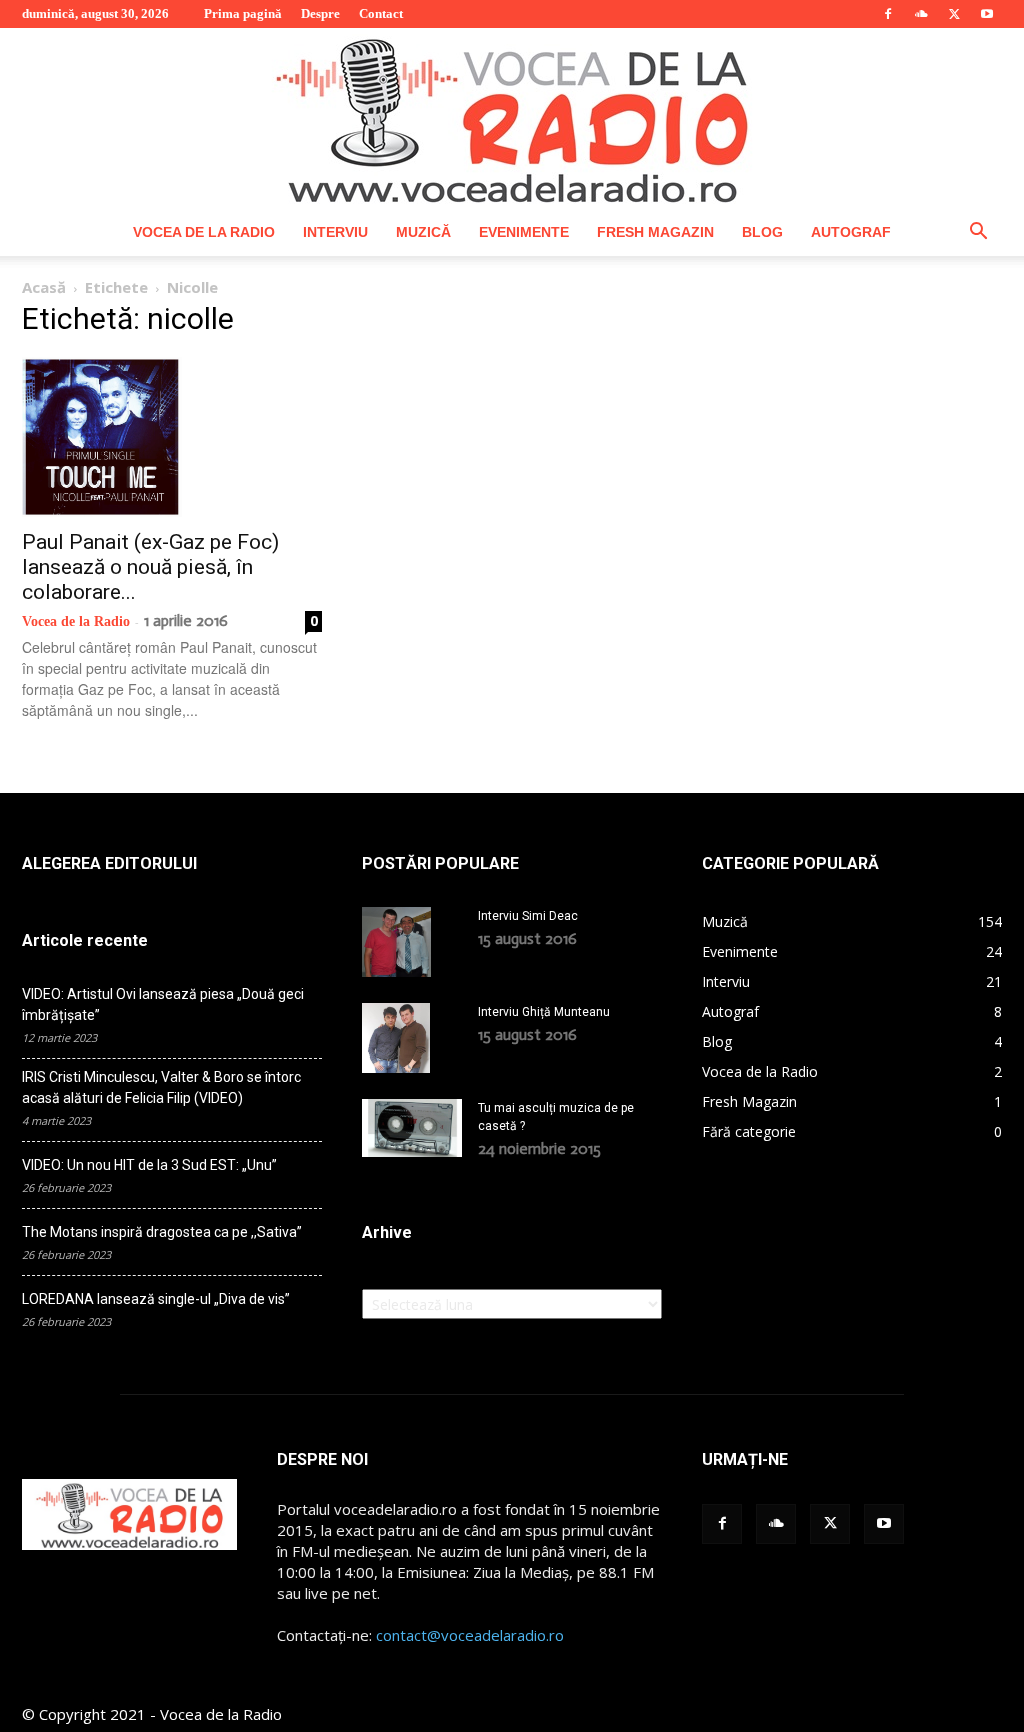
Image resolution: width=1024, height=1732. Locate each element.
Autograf (851, 232)
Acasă (44, 287)
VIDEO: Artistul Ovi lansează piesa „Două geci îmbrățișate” (163, 1004)
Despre (320, 13)
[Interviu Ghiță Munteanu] (396, 1038)
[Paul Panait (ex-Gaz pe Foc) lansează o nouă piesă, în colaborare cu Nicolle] (172, 437)
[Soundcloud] (921, 14)
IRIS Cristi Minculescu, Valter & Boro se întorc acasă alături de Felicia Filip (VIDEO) (161, 1087)
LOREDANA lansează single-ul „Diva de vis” (156, 1299)
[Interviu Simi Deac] (396, 942)
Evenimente (524, 232)
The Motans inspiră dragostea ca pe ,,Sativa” (162, 1232)
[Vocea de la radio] (512, 118)
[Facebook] (888, 14)
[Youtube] (987, 14)
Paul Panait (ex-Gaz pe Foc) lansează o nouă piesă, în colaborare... (150, 567)
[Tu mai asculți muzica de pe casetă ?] (412, 1128)
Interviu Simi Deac (528, 916)
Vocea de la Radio (204, 232)
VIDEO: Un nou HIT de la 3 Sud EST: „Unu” (149, 1165)
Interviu (335, 232)
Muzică (423, 232)
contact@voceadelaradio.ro (470, 1635)
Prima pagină (243, 13)
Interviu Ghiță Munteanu (544, 1012)
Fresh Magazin (655, 232)
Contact (381, 13)
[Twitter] (954, 14)
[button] (978, 233)
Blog (762, 232)
